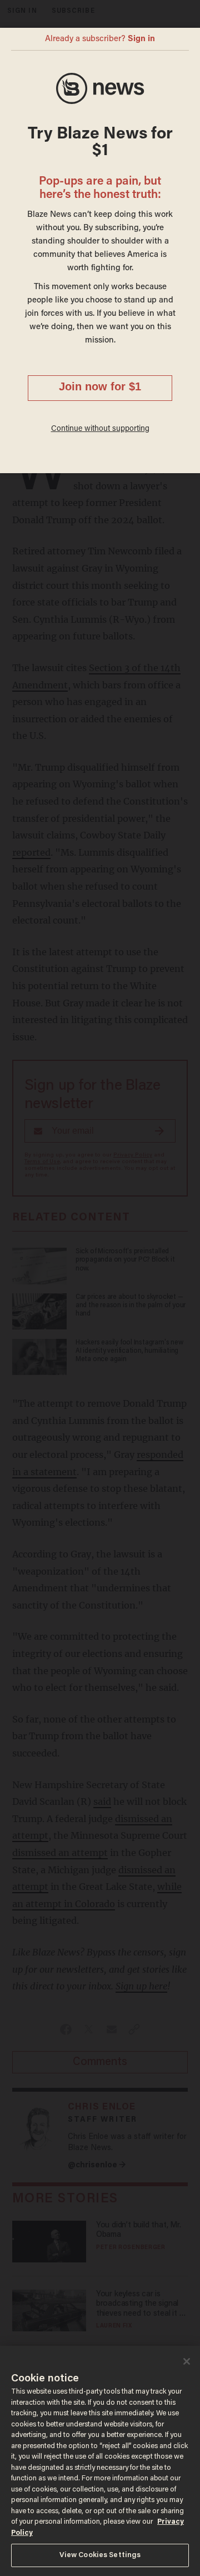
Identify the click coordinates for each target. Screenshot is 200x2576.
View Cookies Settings (100, 2555)
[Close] (187, 2361)
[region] (100, 2461)
